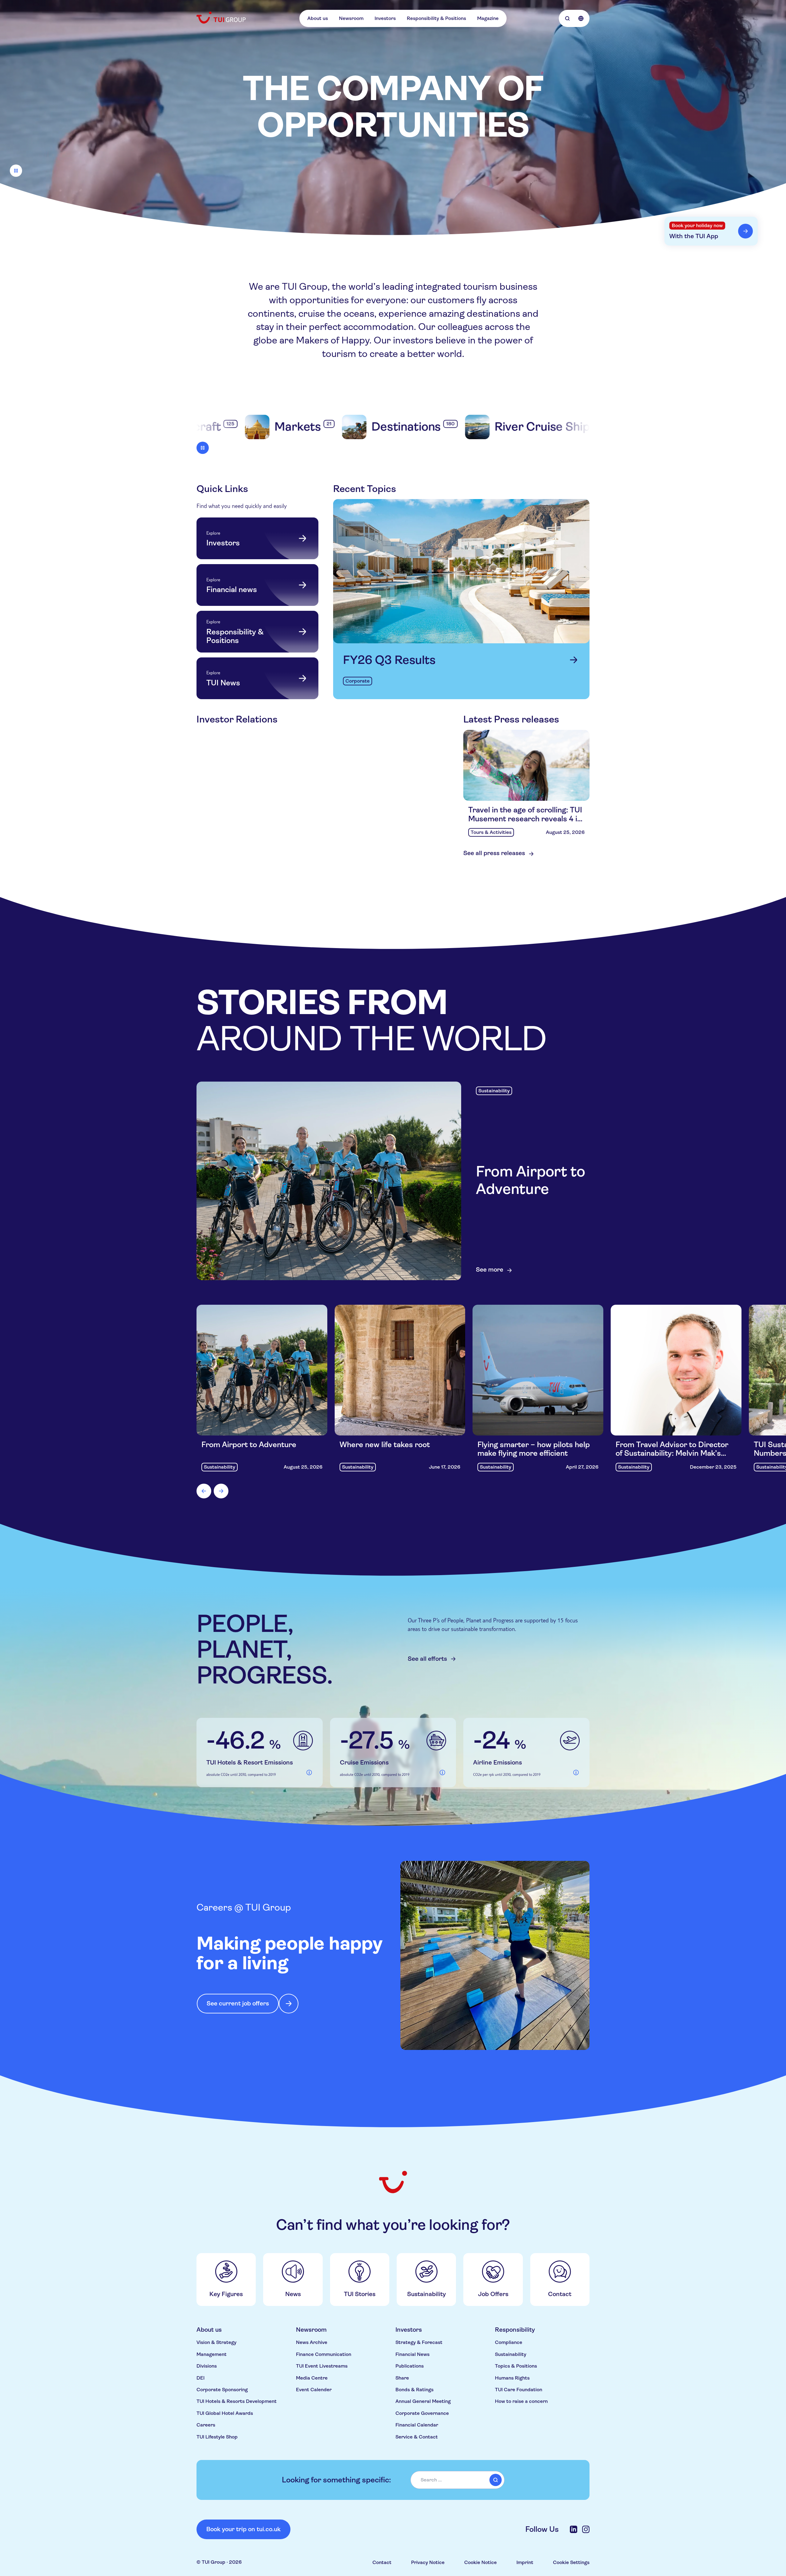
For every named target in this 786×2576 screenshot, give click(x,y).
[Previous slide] (204, 1491)
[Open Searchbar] (567, 18)
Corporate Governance (422, 2413)
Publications (410, 2366)
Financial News (412, 2354)
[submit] (496, 2480)
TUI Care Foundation (519, 2390)
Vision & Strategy (216, 2342)
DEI (200, 2378)
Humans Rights (512, 2378)
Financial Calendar (417, 2425)
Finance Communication (324, 2354)
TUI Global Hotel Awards (225, 2413)
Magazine (488, 18)
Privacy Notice (428, 2562)
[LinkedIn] (574, 2529)
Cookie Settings (571, 2562)
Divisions (207, 2366)
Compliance (509, 2342)
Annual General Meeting (423, 2401)
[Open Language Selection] (581, 18)
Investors (385, 18)
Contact (382, 2562)
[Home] (222, 17)
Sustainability (511, 2354)
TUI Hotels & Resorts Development (237, 2401)
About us (318, 18)
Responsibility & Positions (436, 18)
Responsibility (515, 2330)
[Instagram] (586, 2529)
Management (212, 2354)
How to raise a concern (521, 2401)
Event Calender (314, 2390)
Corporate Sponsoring (222, 2390)
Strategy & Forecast (419, 2342)
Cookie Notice (481, 2562)
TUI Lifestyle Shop (217, 2437)
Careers (206, 2425)
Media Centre (312, 2378)
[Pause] (16, 171)
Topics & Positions (516, 2366)
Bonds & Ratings (414, 2390)
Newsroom (351, 18)
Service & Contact (417, 2437)
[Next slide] (221, 1491)
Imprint (525, 2562)
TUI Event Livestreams (322, 2366)
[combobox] (457, 2480)
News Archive (312, 2342)
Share (402, 2378)
